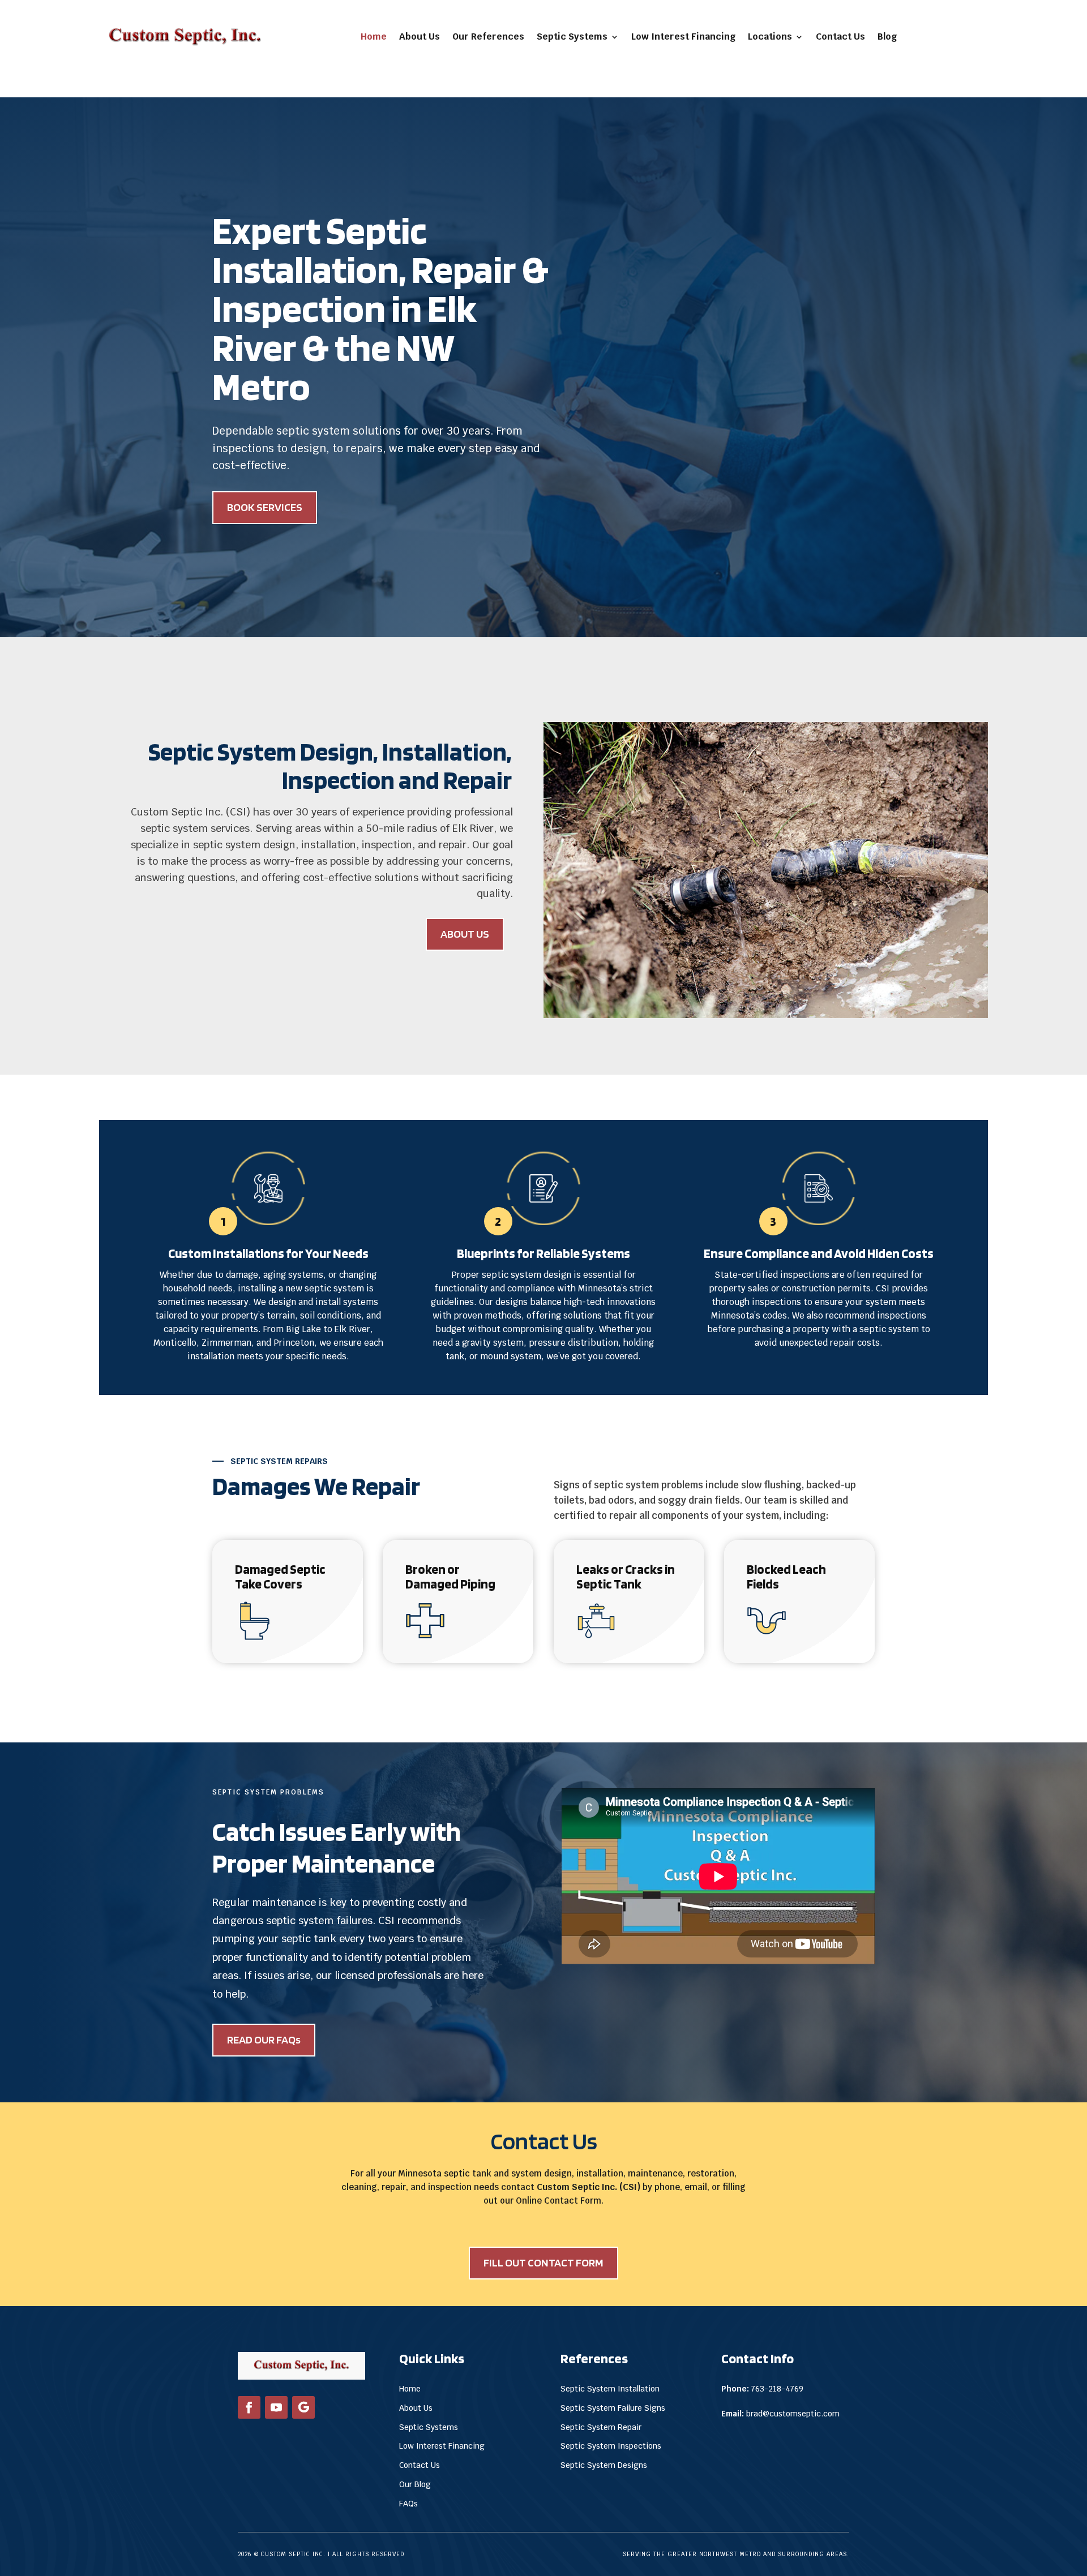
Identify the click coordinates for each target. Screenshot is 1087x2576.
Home (374, 37)
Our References (488, 37)
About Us (420, 37)
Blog (887, 37)
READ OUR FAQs (264, 2040)
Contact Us (840, 37)
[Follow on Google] (303, 2407)
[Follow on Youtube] (276, 2407)
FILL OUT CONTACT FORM (543, 2262)
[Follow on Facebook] (249, 2407)
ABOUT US (465, 934)
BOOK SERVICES (265, 507)
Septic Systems (572, 37)
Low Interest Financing (683, 37)
